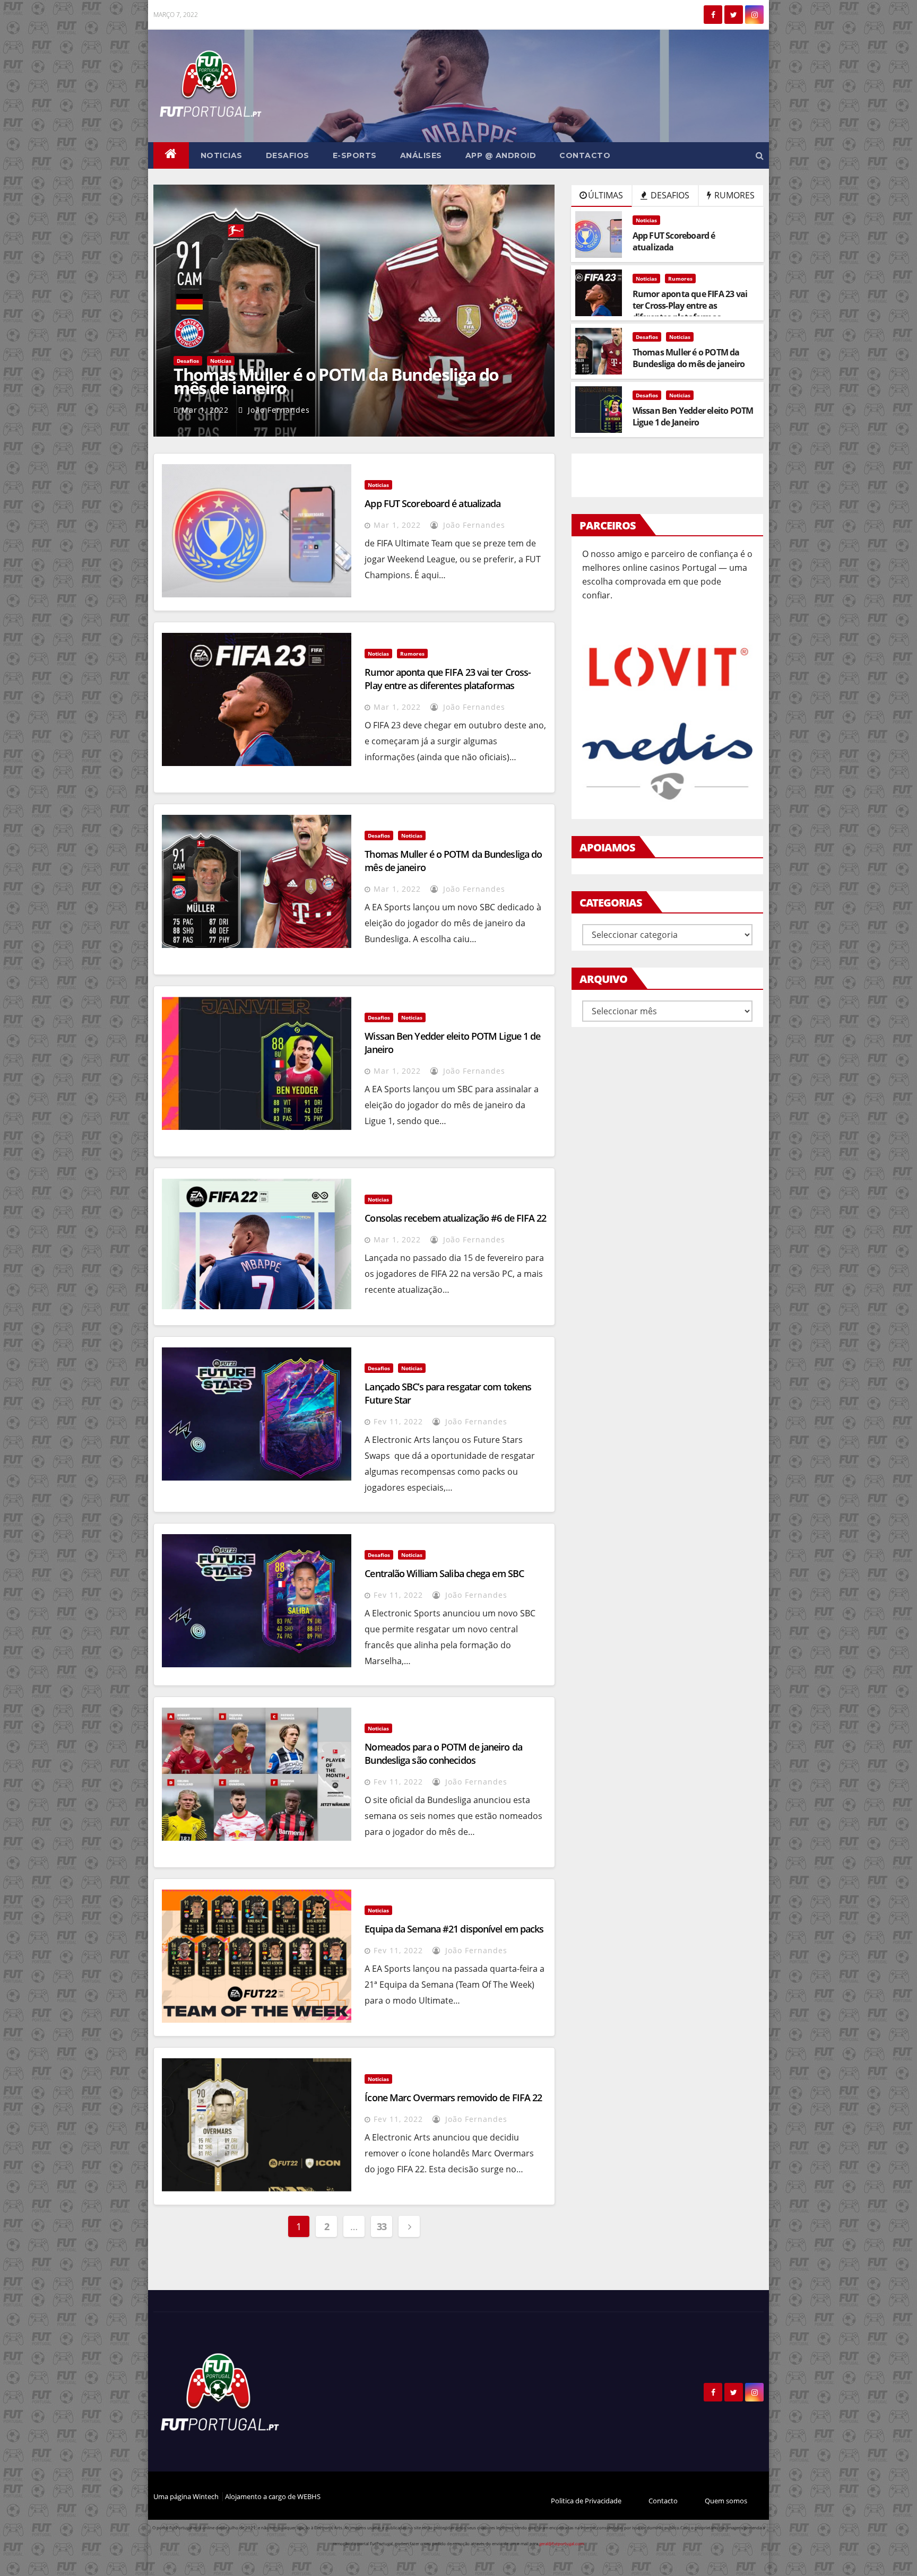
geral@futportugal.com (561, 2543)
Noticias (222, 155)
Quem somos (726, 2501)
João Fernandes (278, 410)
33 (382, 2226)
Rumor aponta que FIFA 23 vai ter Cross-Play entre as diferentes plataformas (448, 679)
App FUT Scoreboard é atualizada (432, 503)
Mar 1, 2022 (205, 410)
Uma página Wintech (187, 2496)
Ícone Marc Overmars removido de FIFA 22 (453, 2098)
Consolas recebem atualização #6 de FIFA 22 (455, 1218)
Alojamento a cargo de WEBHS (273, 2496)
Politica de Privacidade (586, 2501)
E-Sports (355, 155)
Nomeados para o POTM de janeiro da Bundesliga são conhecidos (443, 1753)
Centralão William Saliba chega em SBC (444, 1573)
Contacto (585, 155)
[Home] (171, 155)
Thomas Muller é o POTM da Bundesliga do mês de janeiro (336, 381)
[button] (760, 155)
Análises (421, 155)
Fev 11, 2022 (398, 1421)
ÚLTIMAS (605, 195)
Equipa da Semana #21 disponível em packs (454, 1929)
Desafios (288, 155)
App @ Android (501, 155)
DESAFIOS (669, 195)
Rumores (680, 279)
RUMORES (733, 195)
